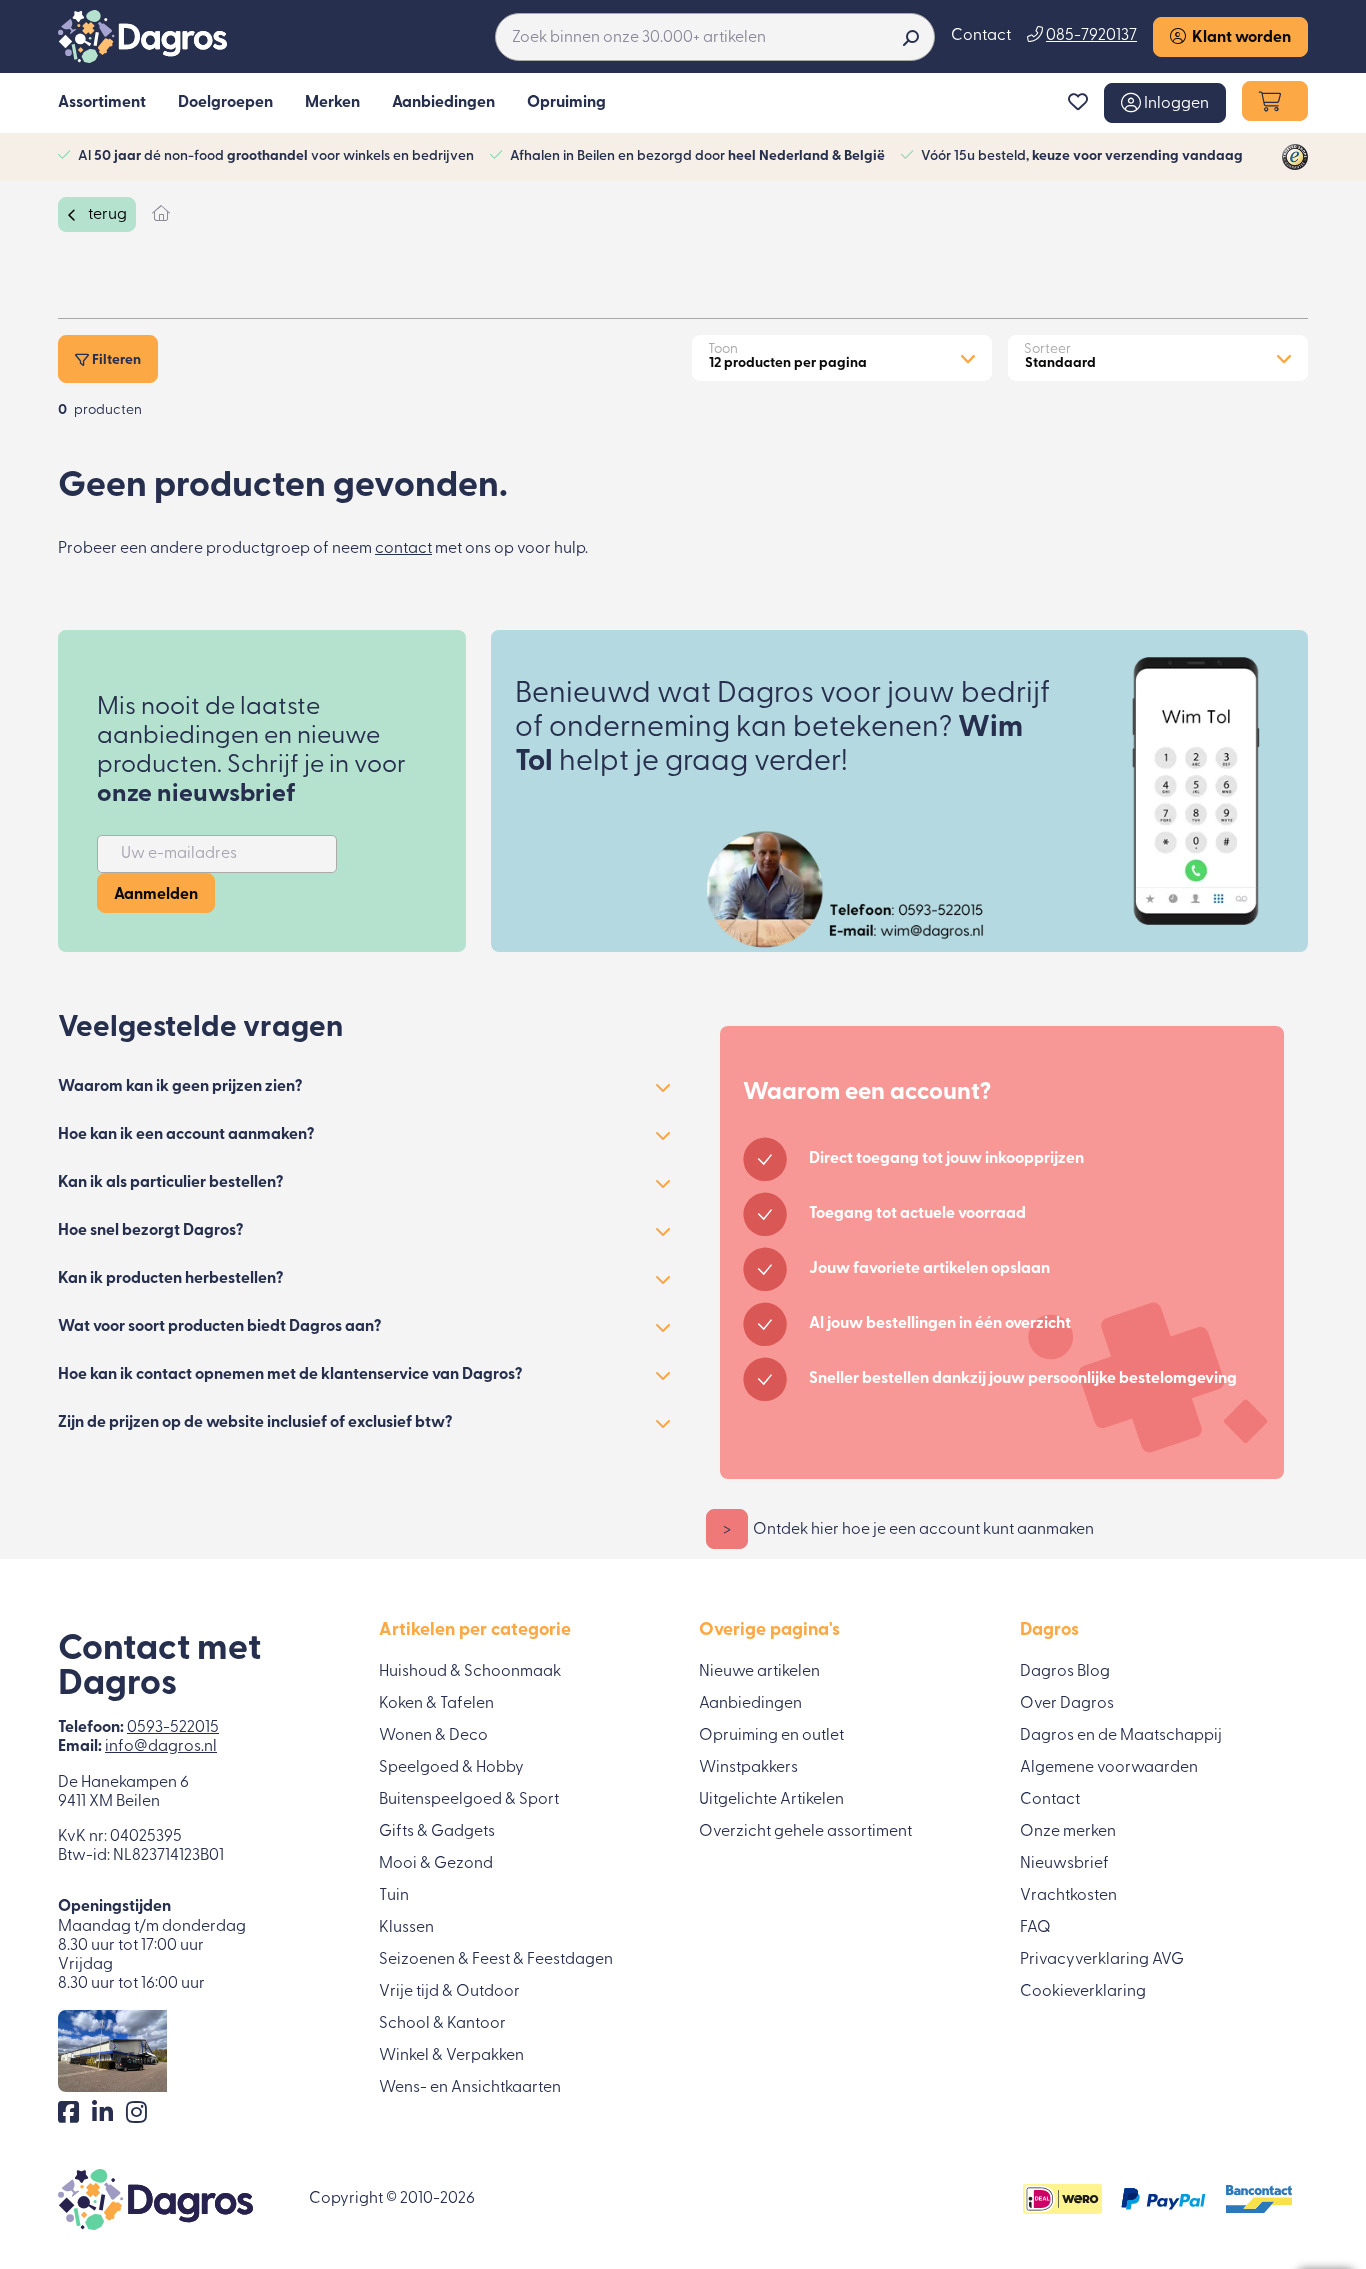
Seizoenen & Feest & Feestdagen (496, 1960)
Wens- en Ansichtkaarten (470, 2088)
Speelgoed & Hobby (451, 1768)
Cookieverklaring (1083, 1992)
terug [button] (106, 215)
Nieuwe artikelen (759, 1672)
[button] (1165, 103)
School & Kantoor (442, 2024)
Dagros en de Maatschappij (1121, 1736)
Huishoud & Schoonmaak (470, 1672)
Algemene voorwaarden (1109, 1768)
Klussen (406, 1928)
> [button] (727, 1530)
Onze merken (1068, 1832)
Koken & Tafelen (436, 1704)
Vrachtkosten (1068, 1896)
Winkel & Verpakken (451, 2056)
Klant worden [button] (1238, 38)
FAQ (1035, 1928)
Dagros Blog (1065, 1672)
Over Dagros (1067, 1704)
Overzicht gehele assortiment (805, 1832)
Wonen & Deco (433, 1736)
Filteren (115, 360)
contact (403, 549)
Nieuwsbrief (1064, 1864)
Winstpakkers (748, 1768)
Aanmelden (156, 895)
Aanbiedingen (750, 1704)
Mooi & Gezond (436, 1864)
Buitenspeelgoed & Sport (469, 1800)
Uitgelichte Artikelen (771, 1800)
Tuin (394, 1896)
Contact (981, 36)
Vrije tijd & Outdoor (449, 1992)
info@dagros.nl (161, 1747)
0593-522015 (173, 1728)
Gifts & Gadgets (437, 1832)
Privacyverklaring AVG (1102, 1960)
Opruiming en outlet (771, 1736)
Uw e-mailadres (179, 854)
